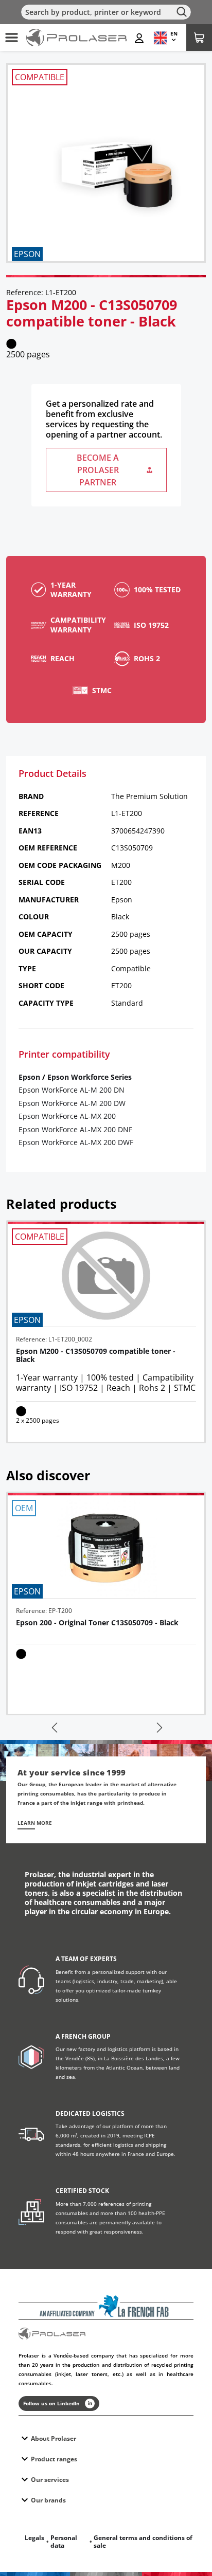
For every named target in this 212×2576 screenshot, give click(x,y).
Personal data (64, 2542)
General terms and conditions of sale (143, 2542)
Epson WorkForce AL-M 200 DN (72, 1090)
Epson (29, 1077)
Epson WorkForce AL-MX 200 (67, 1116)
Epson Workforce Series (90, 1077)
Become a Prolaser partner (98, 470)
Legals (34, 2538)
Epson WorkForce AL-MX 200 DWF (76, 1142)
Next (158, 1728)
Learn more (35, 1823)
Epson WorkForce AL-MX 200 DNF (75, 1129)
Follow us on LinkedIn (51, 2403)
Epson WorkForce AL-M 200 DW (72, 1103)
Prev (54, 1728)
